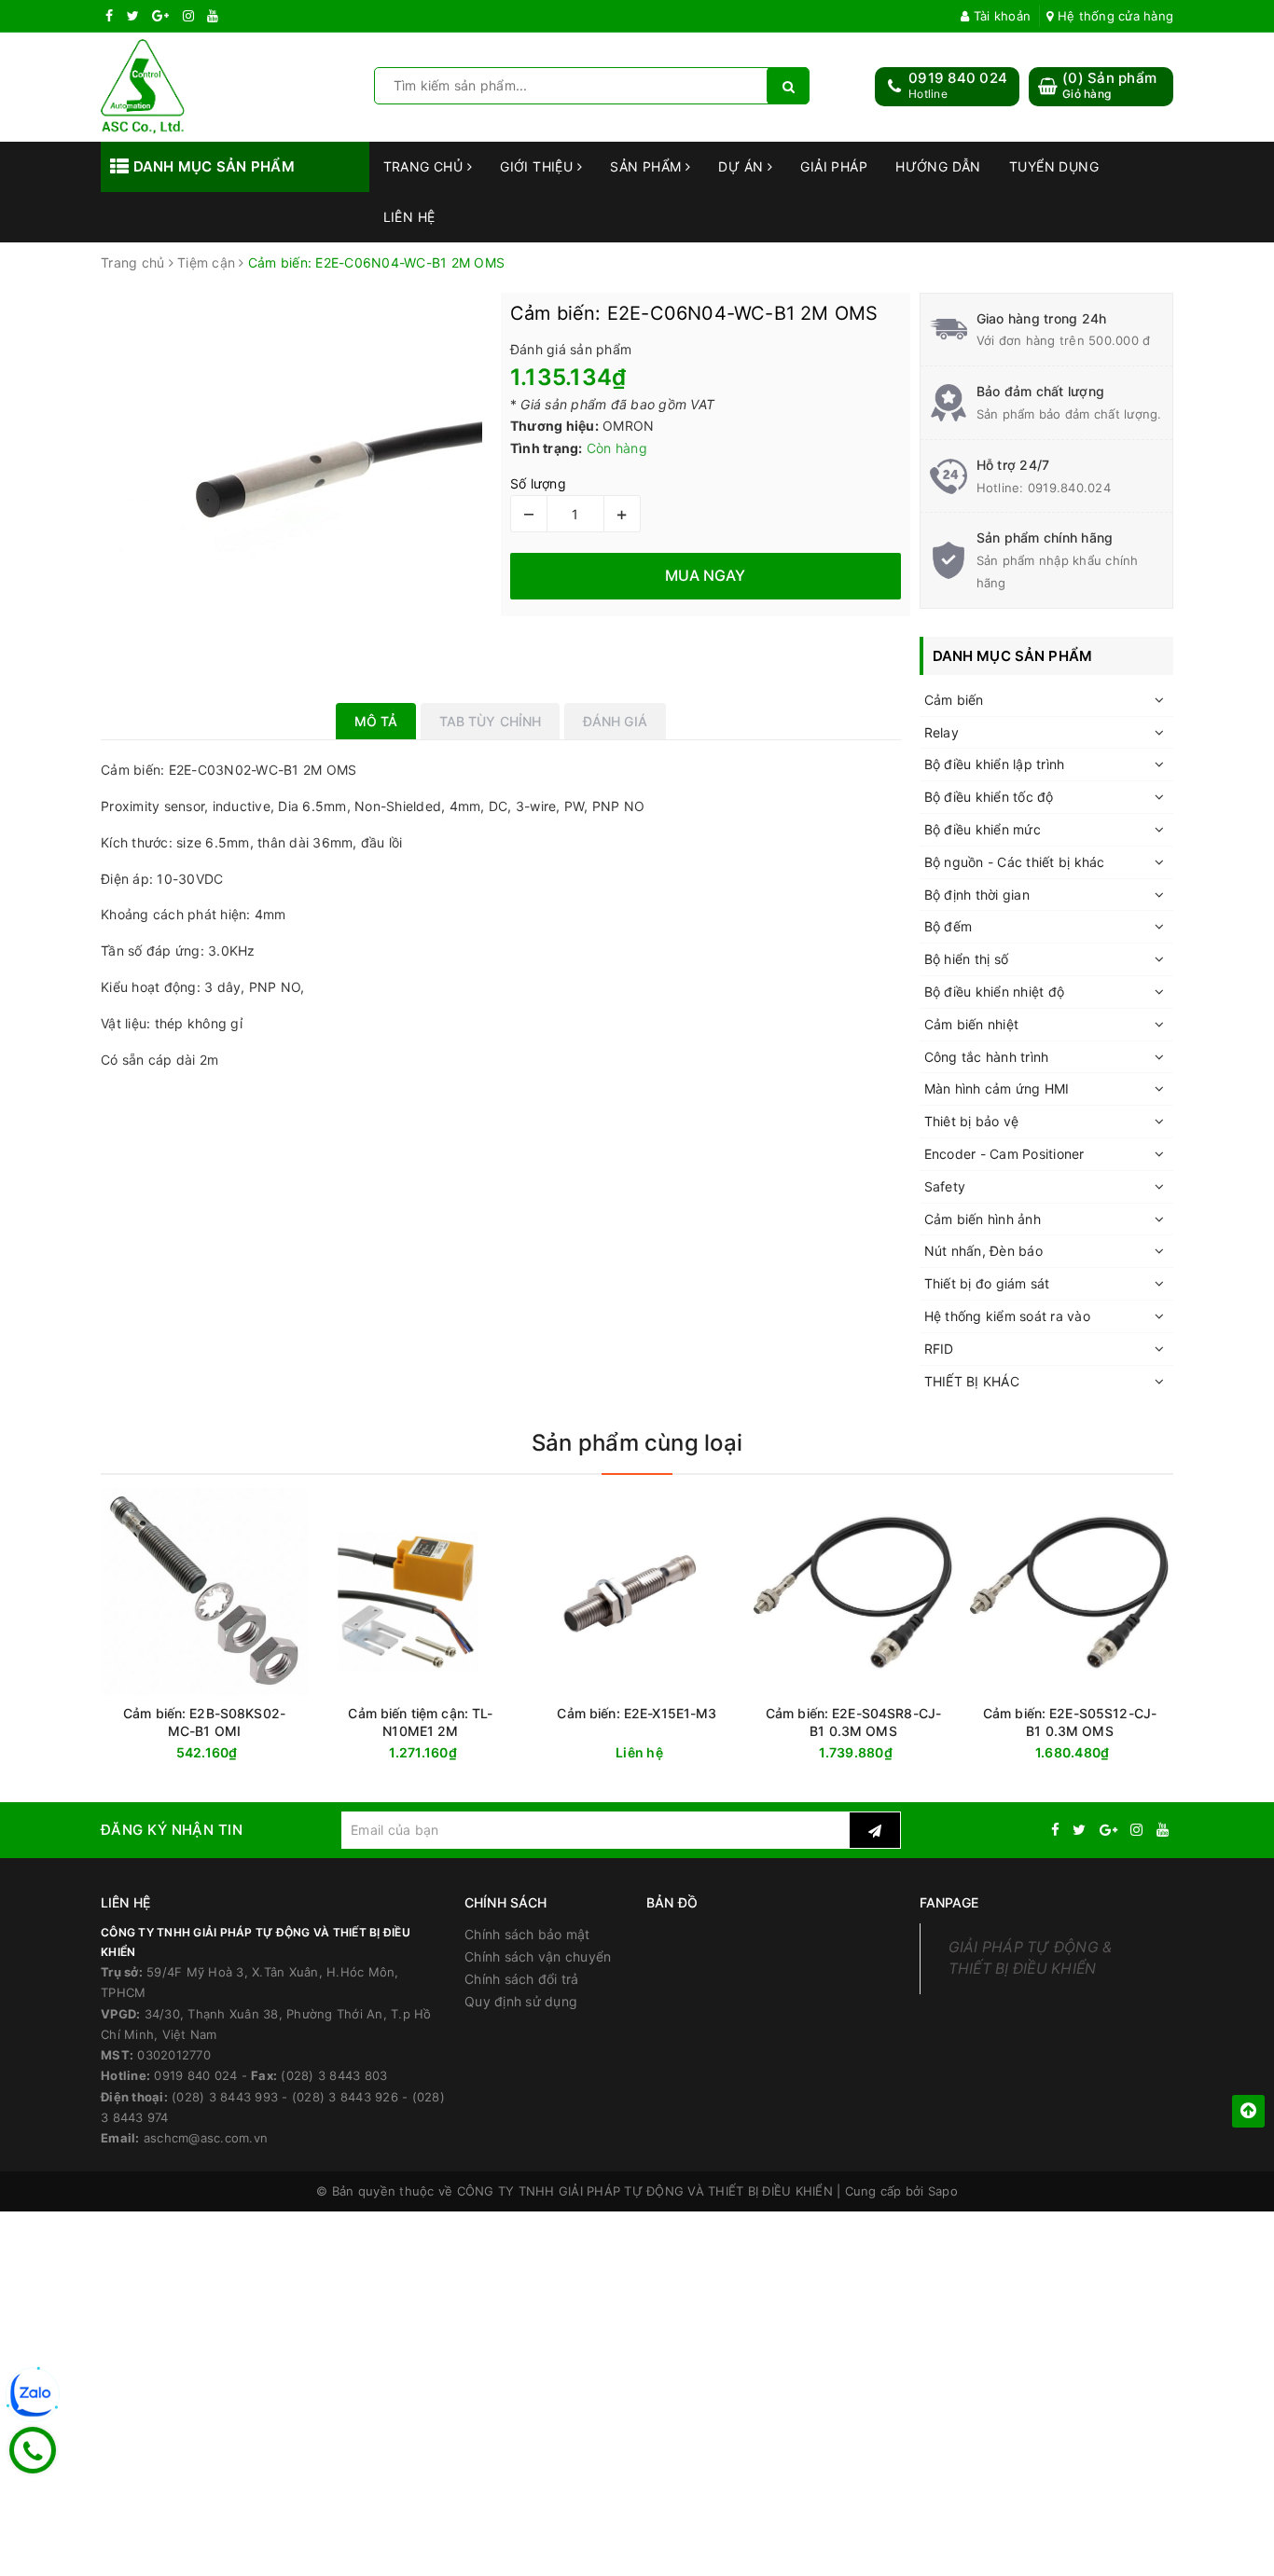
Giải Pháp (834, 166)
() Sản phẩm (1109, 85)
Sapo (943, 2191)
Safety (945, 1186)
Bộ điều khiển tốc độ (989, 797)
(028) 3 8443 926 (345, 2097)
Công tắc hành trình (987, 1057)
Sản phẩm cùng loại (637, 1443)
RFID (939, 1349)
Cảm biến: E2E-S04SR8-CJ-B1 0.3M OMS (853, 1722)
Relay (942, 732)
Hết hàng (238, 1753)
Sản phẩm (648, 166)
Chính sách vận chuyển (538, 1956)
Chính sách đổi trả (522, 1979)
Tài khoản (1000, 16)
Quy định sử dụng (521, 2001)
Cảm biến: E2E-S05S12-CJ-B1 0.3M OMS (1070, 1722)
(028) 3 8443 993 (225, 2097)
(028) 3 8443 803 (334, 2075)
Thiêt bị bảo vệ (972, 1121)
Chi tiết (671, 1753)
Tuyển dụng (1054, 166)
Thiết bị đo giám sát (987, 1283)
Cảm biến (954, 700)
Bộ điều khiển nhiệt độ (995, 992)
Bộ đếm (949, 926)
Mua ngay (457, 1753)
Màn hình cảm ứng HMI (997, 1088)
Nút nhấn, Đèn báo (983, 1251)
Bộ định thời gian (977, 895)
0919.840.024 (1069, 488)
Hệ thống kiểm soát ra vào (1007, 1316)
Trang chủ (425, 166)
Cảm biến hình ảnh (983, 1219)
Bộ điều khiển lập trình (995, 764)
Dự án (743, 166)
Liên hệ (409, 217)
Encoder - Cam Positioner (1004, 1154)
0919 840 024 (958, 78)
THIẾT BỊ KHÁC (972, 1381)
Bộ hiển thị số (967, 959)
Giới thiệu (539, 166)
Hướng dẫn (938, 166)
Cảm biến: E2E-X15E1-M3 (637, 1713)
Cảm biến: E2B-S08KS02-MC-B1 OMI (204, 1722)
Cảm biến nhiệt (972, 1024)
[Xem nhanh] (304, 1752)
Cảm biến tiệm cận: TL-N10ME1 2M (420, 1722)
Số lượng (538, 483)
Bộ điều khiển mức (983, 829)
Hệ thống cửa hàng (1114, 16)
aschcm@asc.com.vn (206, 2138)
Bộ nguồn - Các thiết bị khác (1015, 862)
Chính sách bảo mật (527, 1934)
